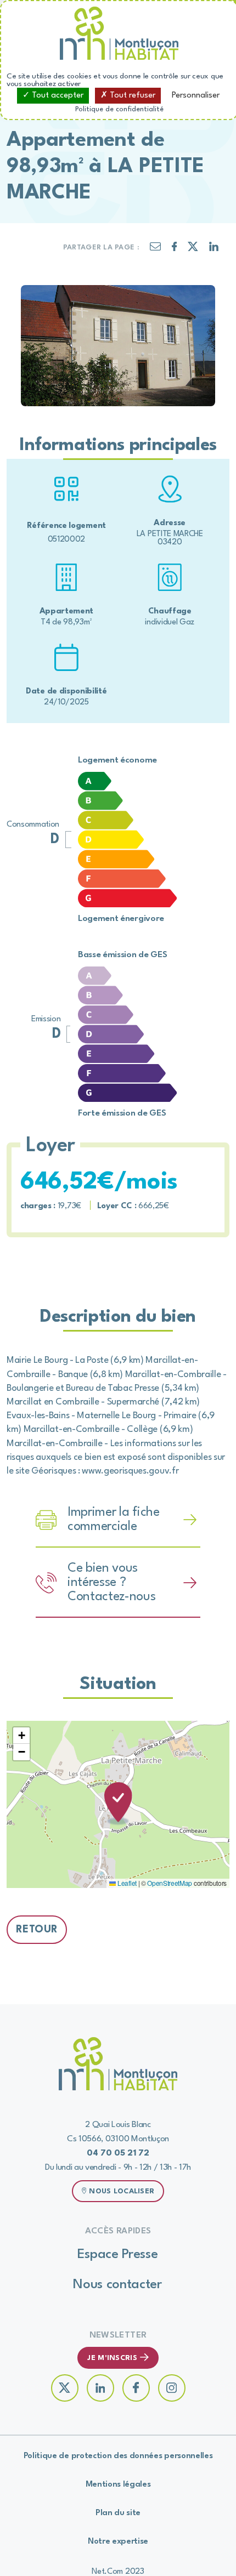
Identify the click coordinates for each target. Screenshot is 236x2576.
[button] (118, 1804)
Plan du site (118, 2513)
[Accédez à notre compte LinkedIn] (100, 2388)
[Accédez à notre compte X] (65, 2388)
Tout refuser (131, 96)
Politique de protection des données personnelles (118, 2456)
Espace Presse (118, 2255)
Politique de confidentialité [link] (119, 109)
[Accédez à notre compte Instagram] (172, 2388)
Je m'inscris (112, 2358)
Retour (37, 1930)
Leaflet (126, 1883)
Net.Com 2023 (118, 2572)
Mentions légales (118, 2485)
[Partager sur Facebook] (175, 249)
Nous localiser (122, 2191)
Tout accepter (57, 96)
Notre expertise (118, 2542)
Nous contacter (117, 2285)
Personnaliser (196, 96)
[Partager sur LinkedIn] (214, 249)
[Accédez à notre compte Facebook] (136, 2388)
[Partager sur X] (193, 249)
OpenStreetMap (170, 1883)
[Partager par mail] (155, 249)
